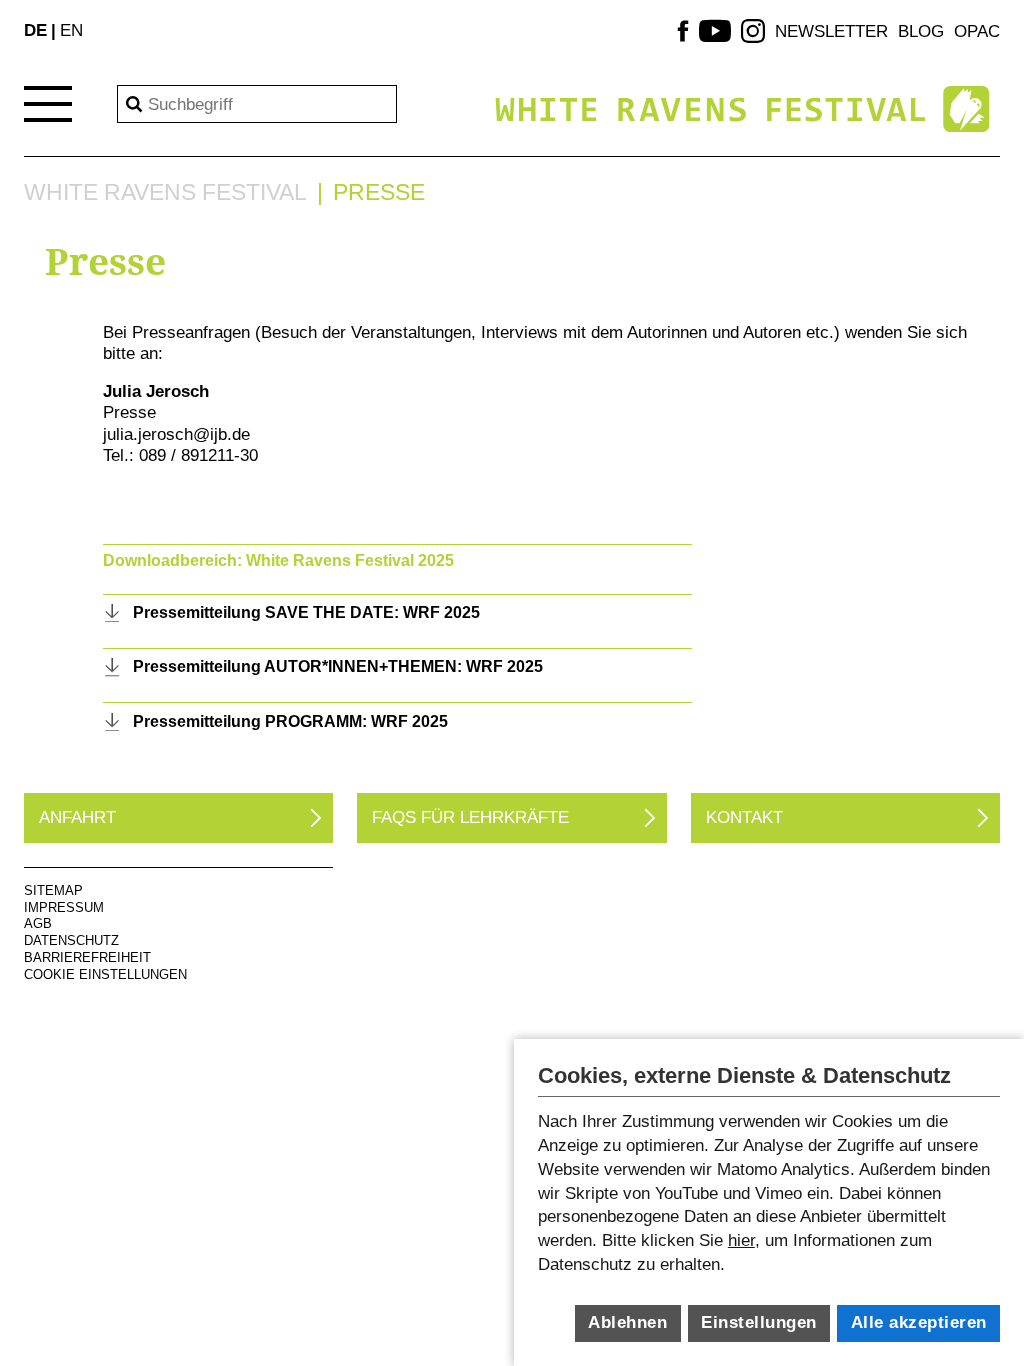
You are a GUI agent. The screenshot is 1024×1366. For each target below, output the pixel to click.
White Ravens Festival (165, 192)
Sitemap (53, 890)
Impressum (64, 907)
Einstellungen (759, 1322)
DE (35, 30)
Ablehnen (627, 1322)
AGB (38, 923)
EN (71, 30)
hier (741, 1240)
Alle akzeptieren (919, 1322)
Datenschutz (71, 940)
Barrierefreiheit (87, 957)
